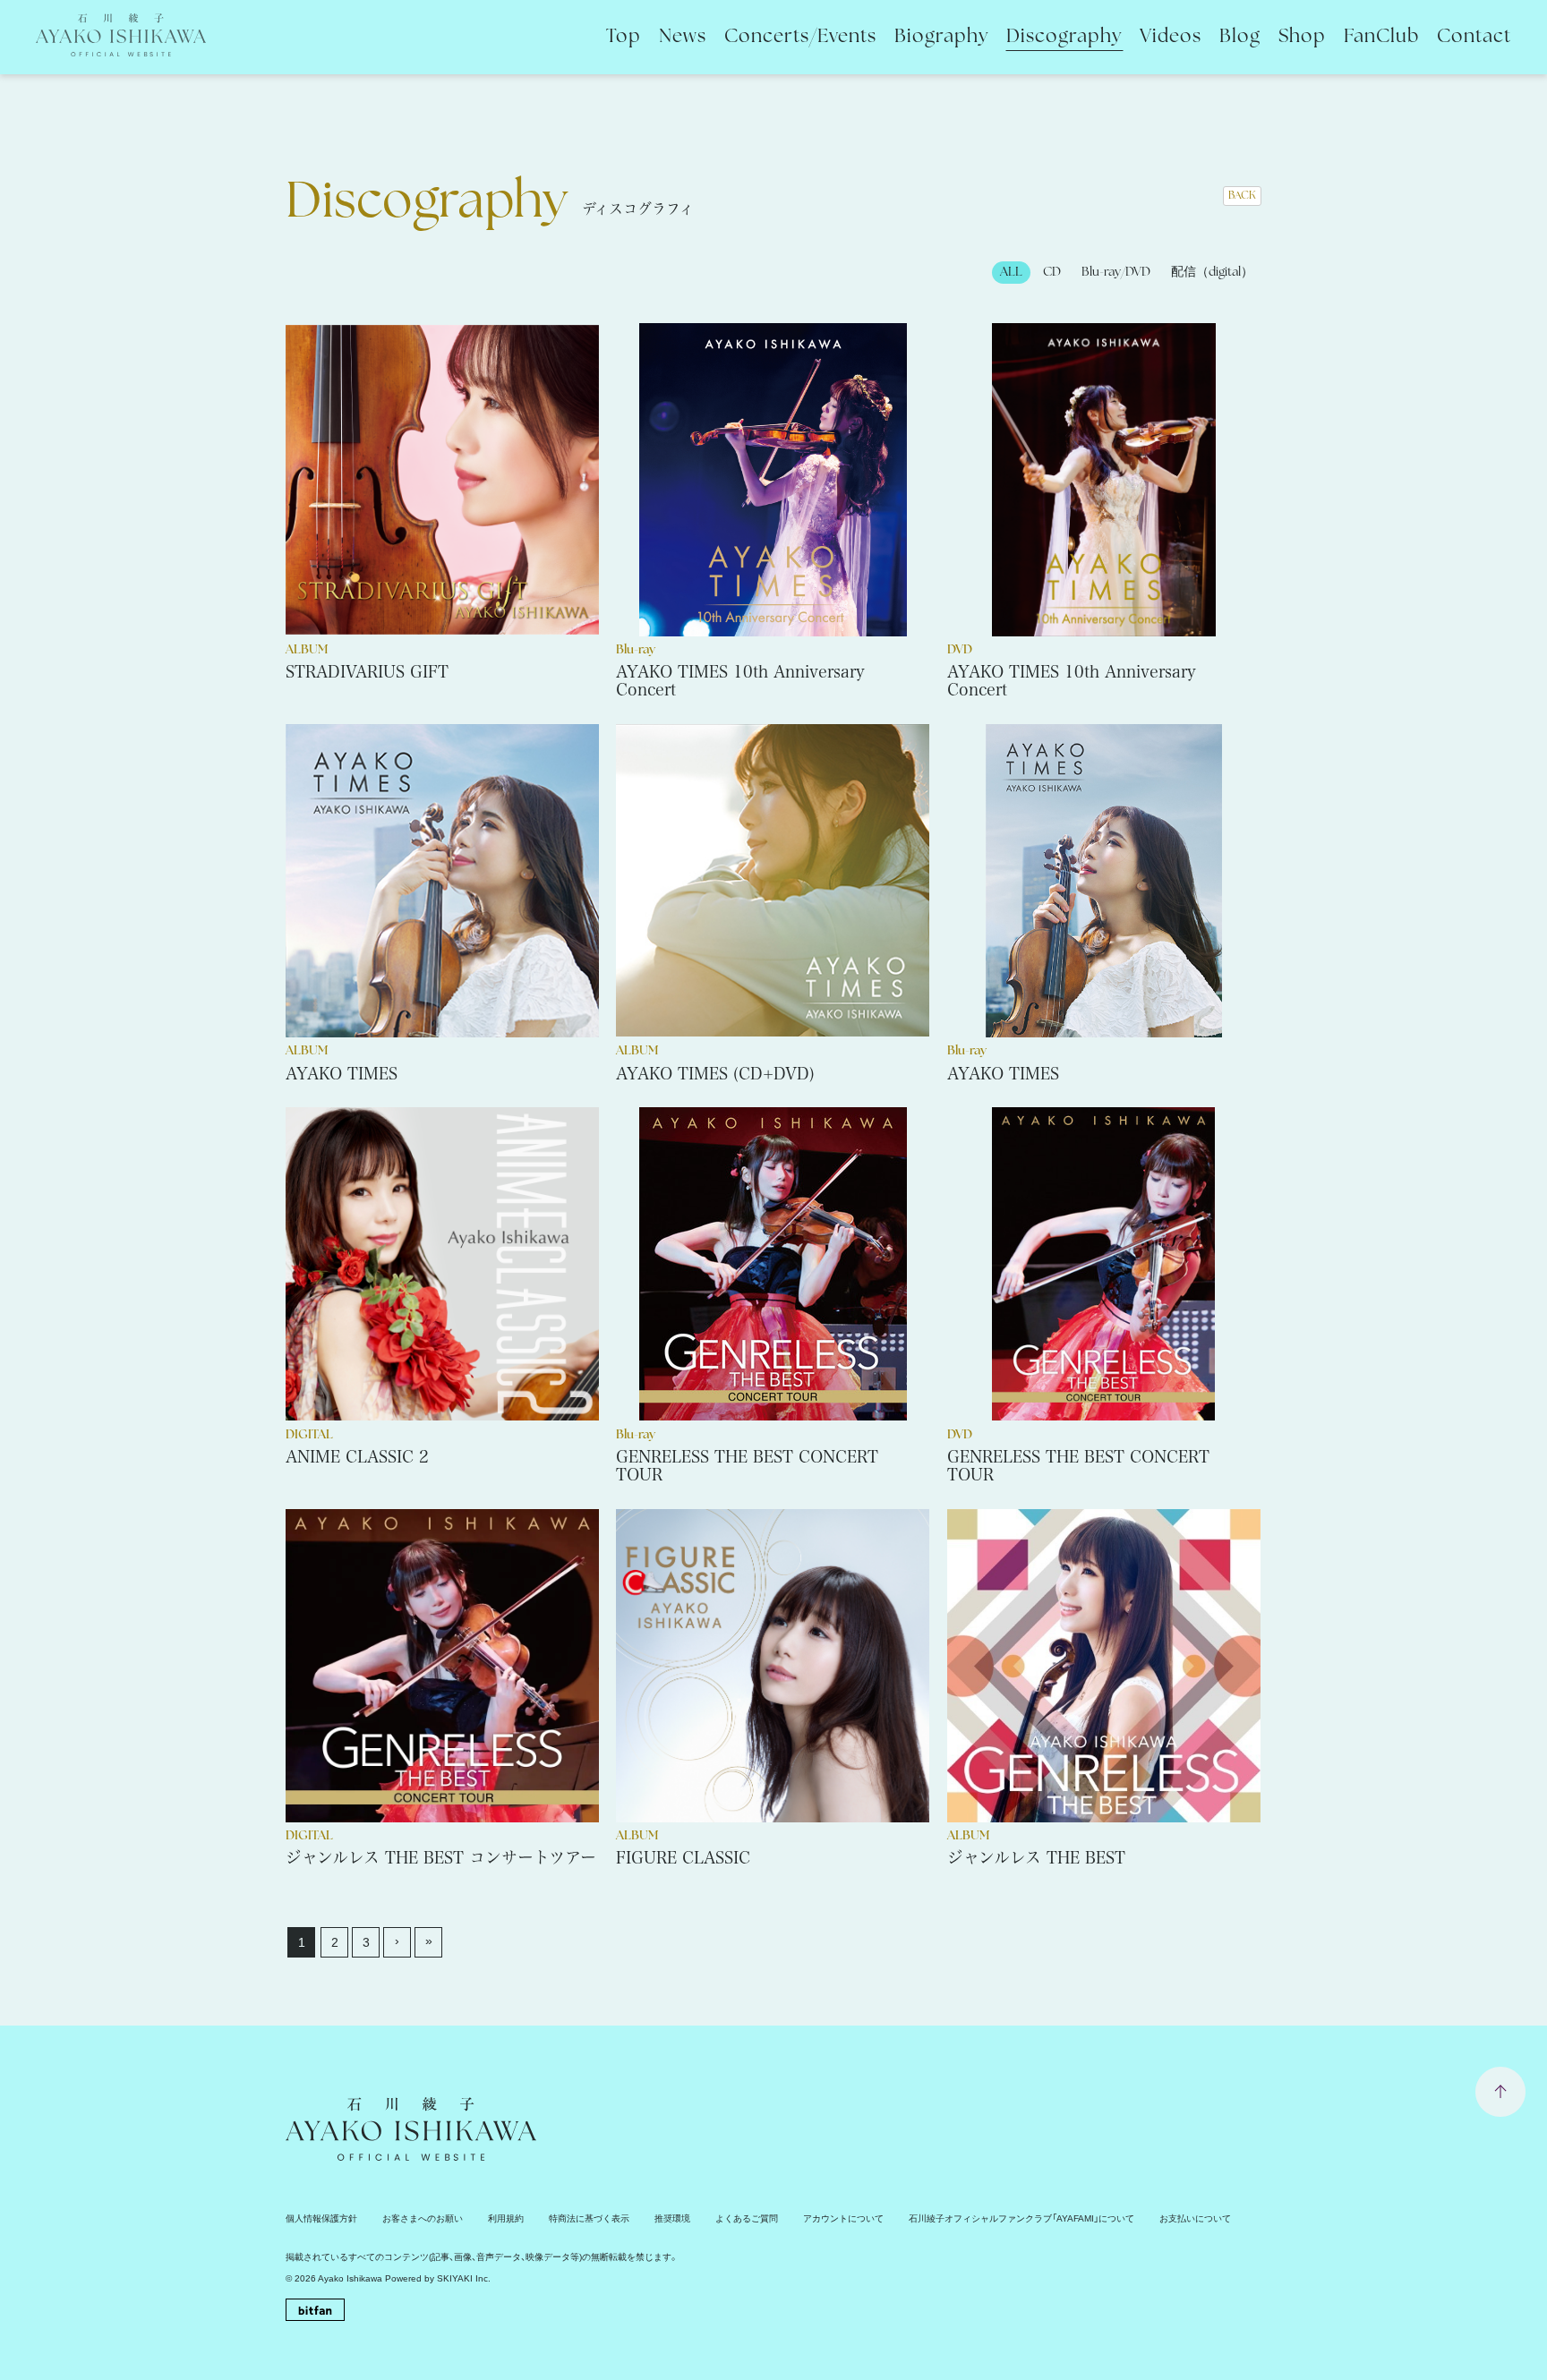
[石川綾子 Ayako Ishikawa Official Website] (121, 45)
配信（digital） (1212, 273)
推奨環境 (672, 2218)
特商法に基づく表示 (589, 2218)
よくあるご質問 (747, 2218)
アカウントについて (843, 2218)
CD (1052, 273)
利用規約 (506, 2218)
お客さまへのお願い (423, 2218)
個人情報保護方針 (321, 2218)
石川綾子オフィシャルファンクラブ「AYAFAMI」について (1021, 2218)
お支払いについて (1195, 2218)
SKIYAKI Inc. (464, 2278)
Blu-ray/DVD (1116, 273)
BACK (1242, 196)
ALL (1011, 273)
